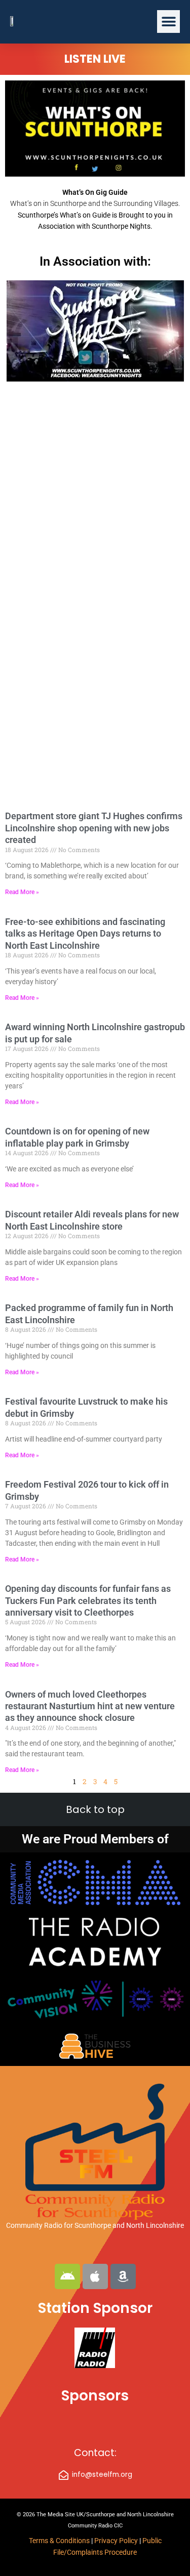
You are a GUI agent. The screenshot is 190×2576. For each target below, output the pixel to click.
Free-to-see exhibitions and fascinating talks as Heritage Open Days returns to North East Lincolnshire (85, 934)
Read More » (22, 892)
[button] (168, 22)
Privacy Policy (117, 2541)
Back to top (95, 1809)
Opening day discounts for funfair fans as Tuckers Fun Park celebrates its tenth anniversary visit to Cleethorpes (88, 1600)
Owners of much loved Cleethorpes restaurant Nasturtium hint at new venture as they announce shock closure (90, 1706)
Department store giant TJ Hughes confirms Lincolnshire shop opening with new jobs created (94, 828)
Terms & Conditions (59, 2541)
